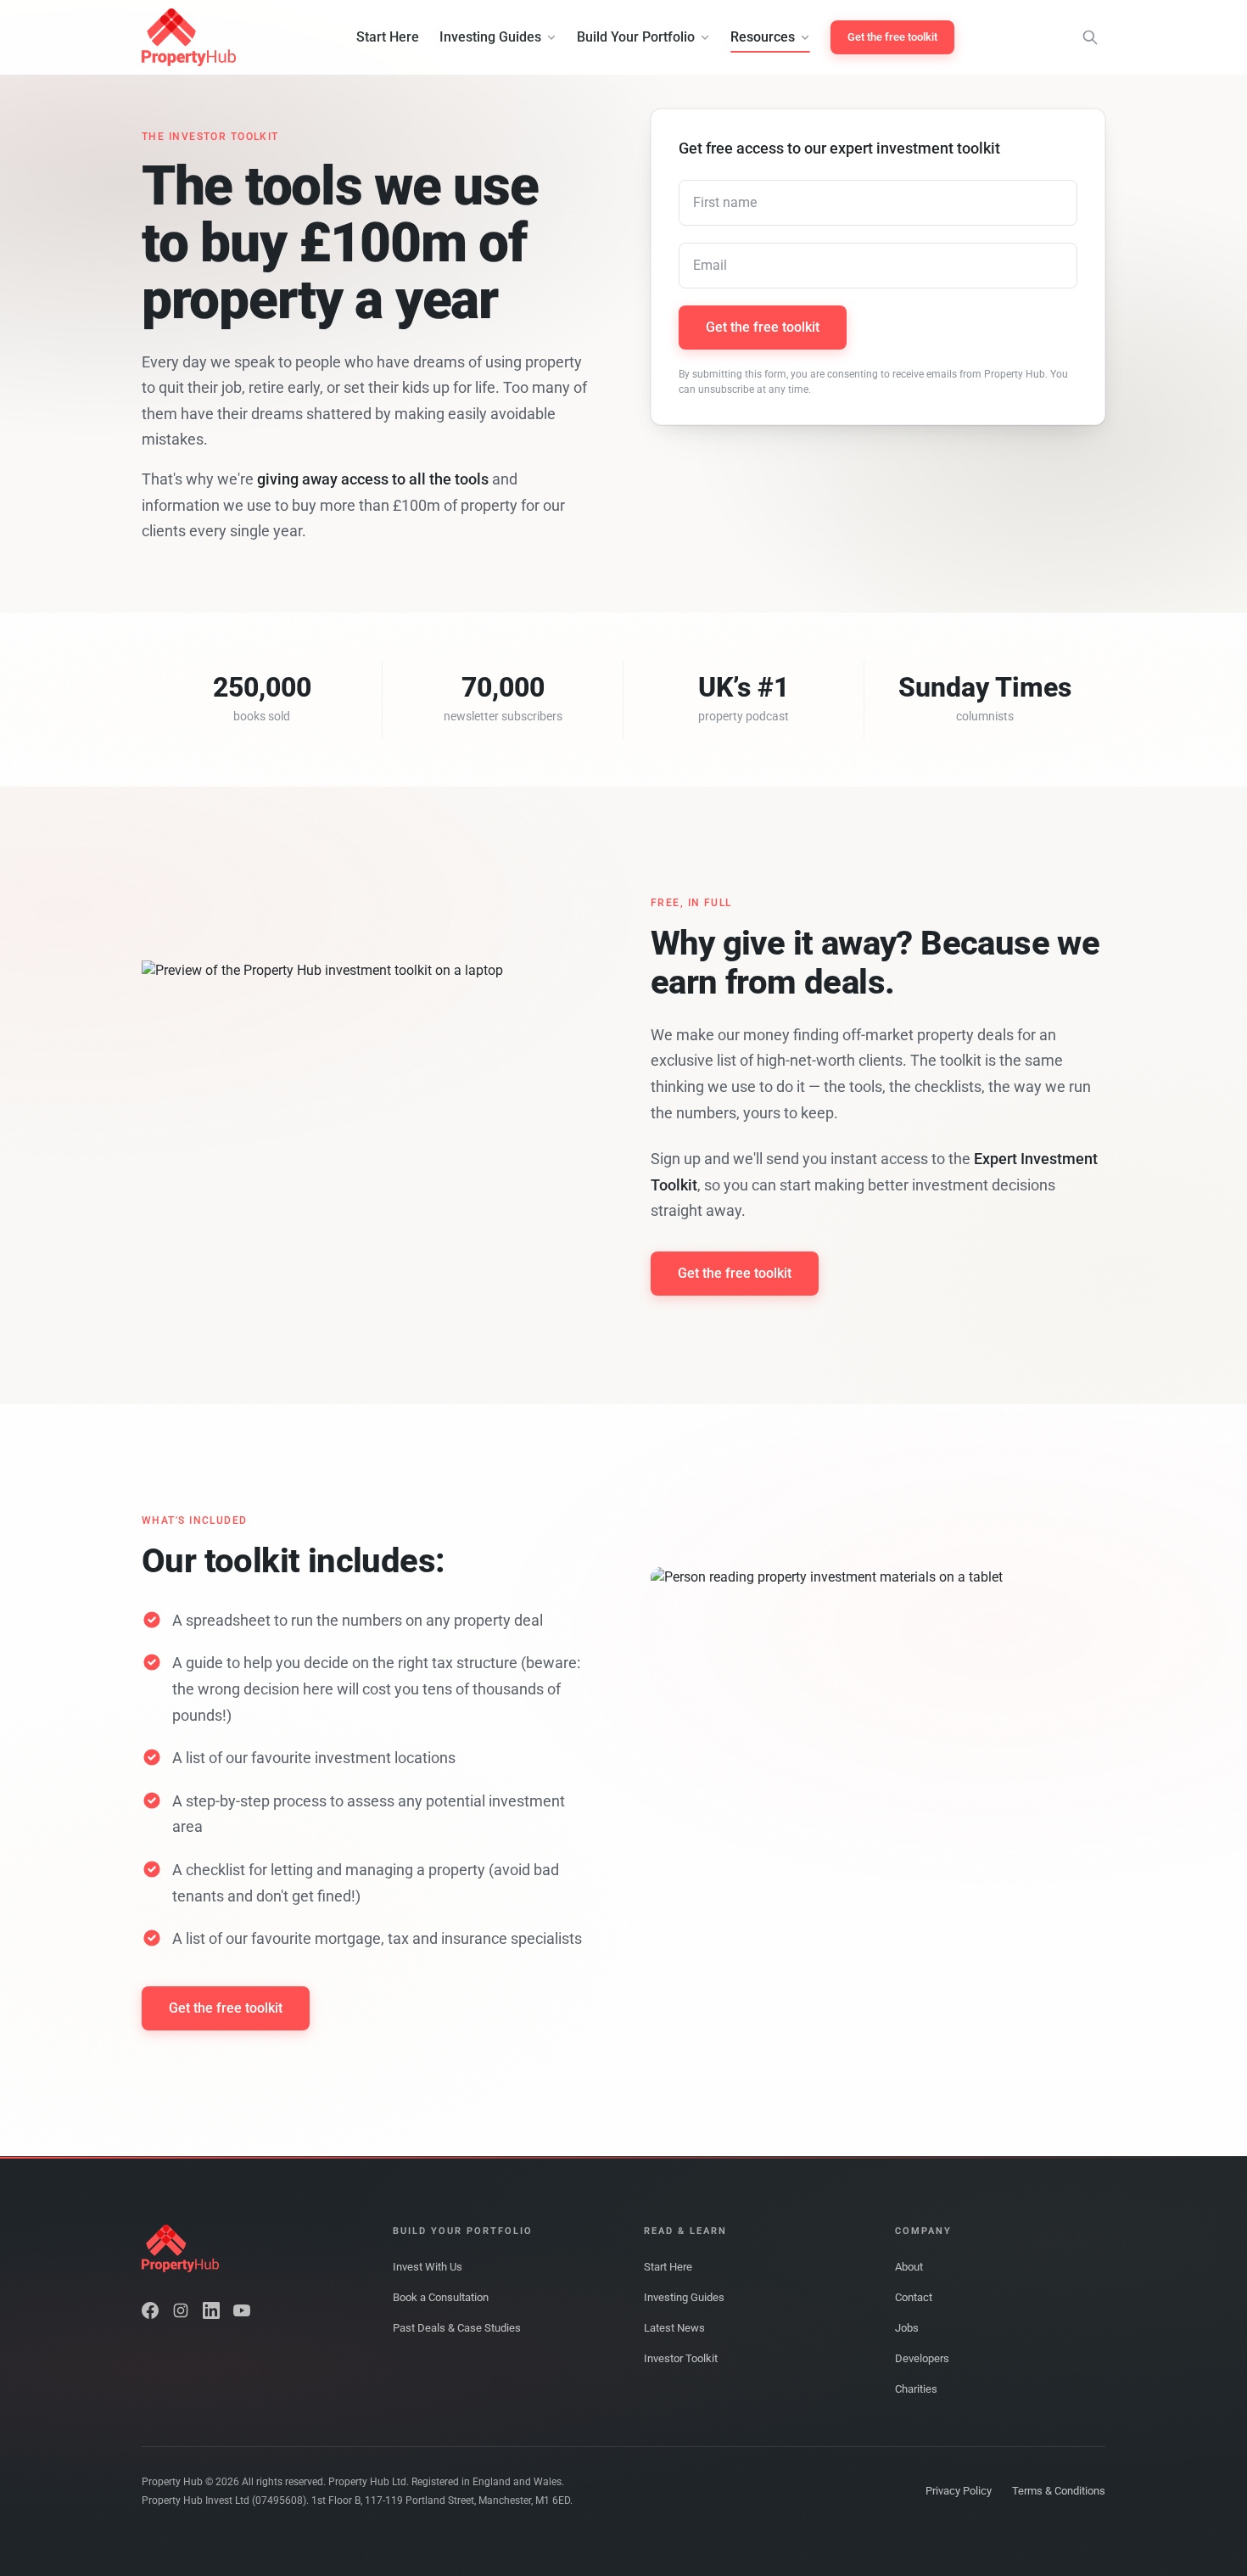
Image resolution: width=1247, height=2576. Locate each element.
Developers (922, 2358)
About (909, 2267)
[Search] (1090, 37)
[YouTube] (242, 2310)
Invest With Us (428, 2267)
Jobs (907, 2328)
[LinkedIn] (211, 2310)
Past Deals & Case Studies (457, 2328)
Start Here (388, 37)
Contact (914, 2297)
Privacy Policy (959, 2491)
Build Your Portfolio (636, 37)
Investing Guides (490, 37)
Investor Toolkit (681, 2358)
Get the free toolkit (892, 37)
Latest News (674, 2328)
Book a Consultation (441, 2297)
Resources (763, 37)
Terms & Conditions (1059, 2491)
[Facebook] (150, 2310)
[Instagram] (181, 2310)
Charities (916, 2389)
